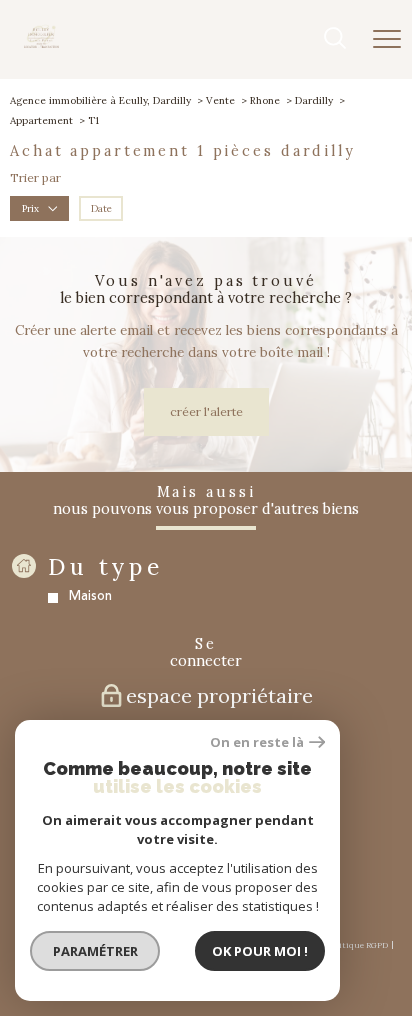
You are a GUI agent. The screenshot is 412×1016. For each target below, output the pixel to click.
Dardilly (314, 100)
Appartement (41, 120)
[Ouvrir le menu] (387, 39)
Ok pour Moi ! (260, 951)
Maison (90, 596)
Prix (30, 208)
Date (101, 208)
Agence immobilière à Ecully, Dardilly (100, 100)
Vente (220, 100)
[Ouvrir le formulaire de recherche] (335, 40)
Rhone (265, 100)
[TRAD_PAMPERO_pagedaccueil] (41, 44)
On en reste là (257, 742)
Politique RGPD (357, 945)
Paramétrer (95, 951)
